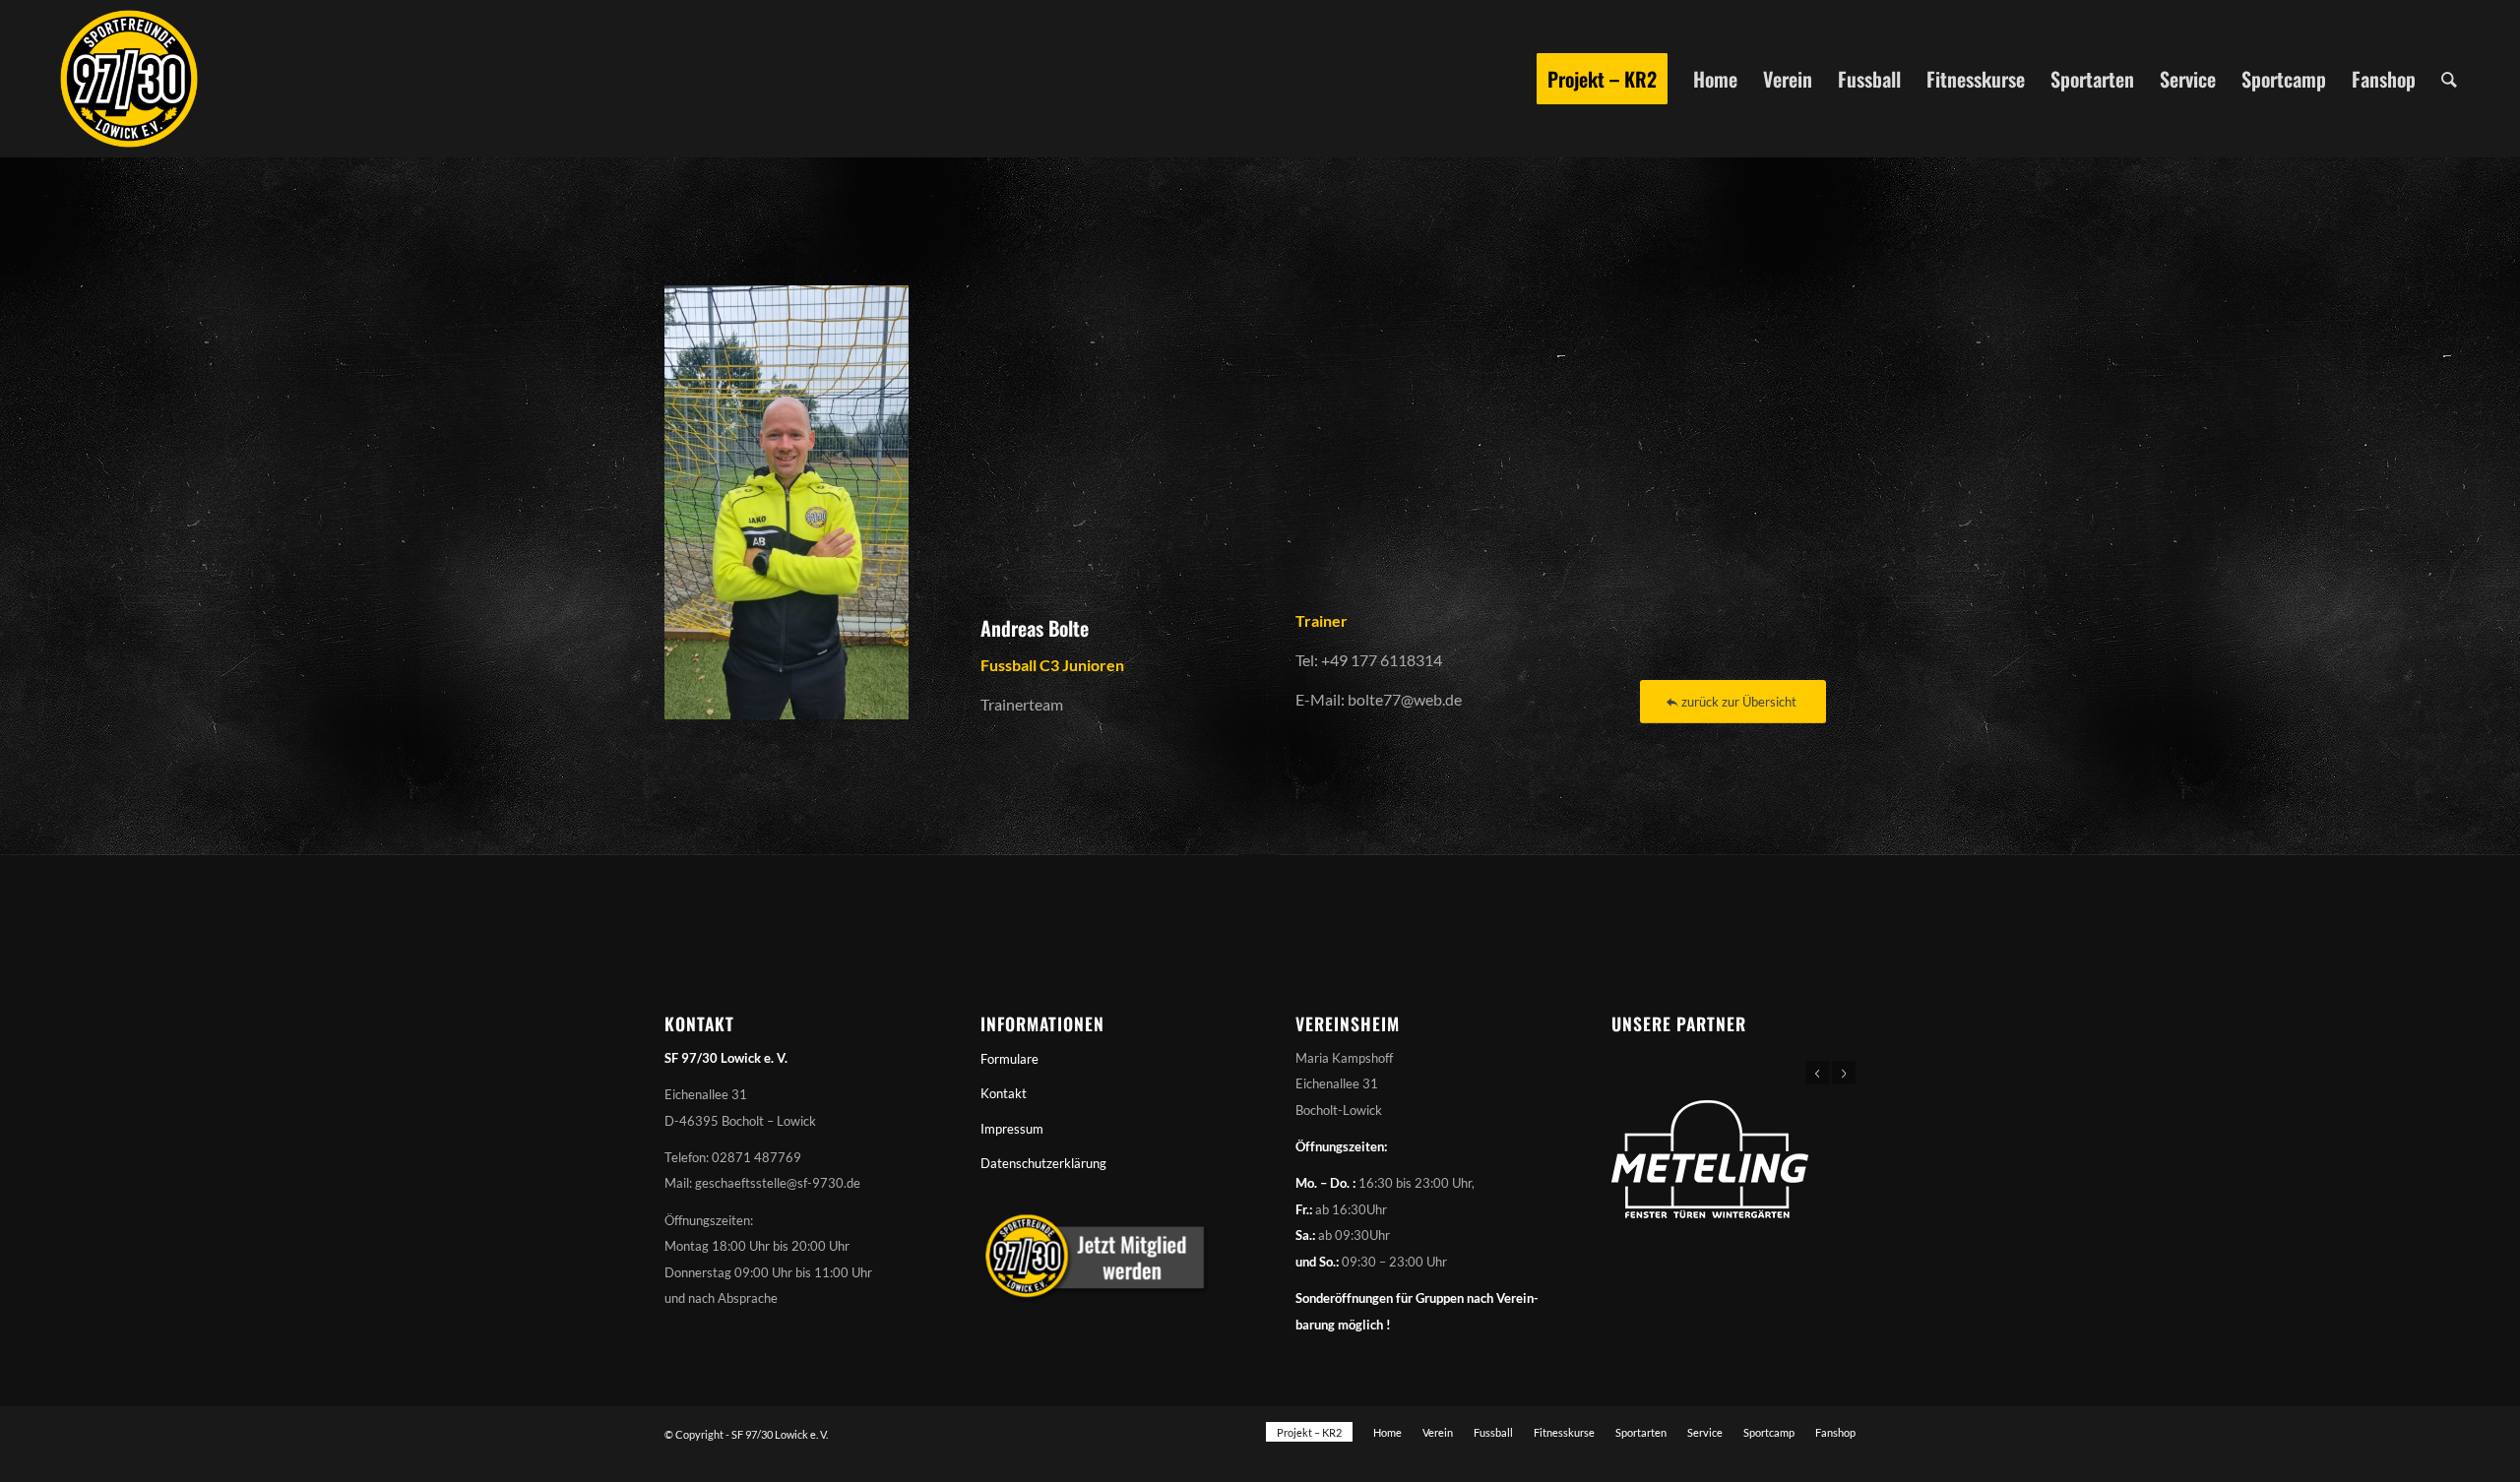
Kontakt (1004, 1093)
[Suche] (2449, 79)
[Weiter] (1844, 1073)
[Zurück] (1817, 1073)
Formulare (1009, 1059)
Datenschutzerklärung (1043, 1163)
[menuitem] (1602, 79)
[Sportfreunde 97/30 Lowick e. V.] (129, 79)
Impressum (1012, 1129)
